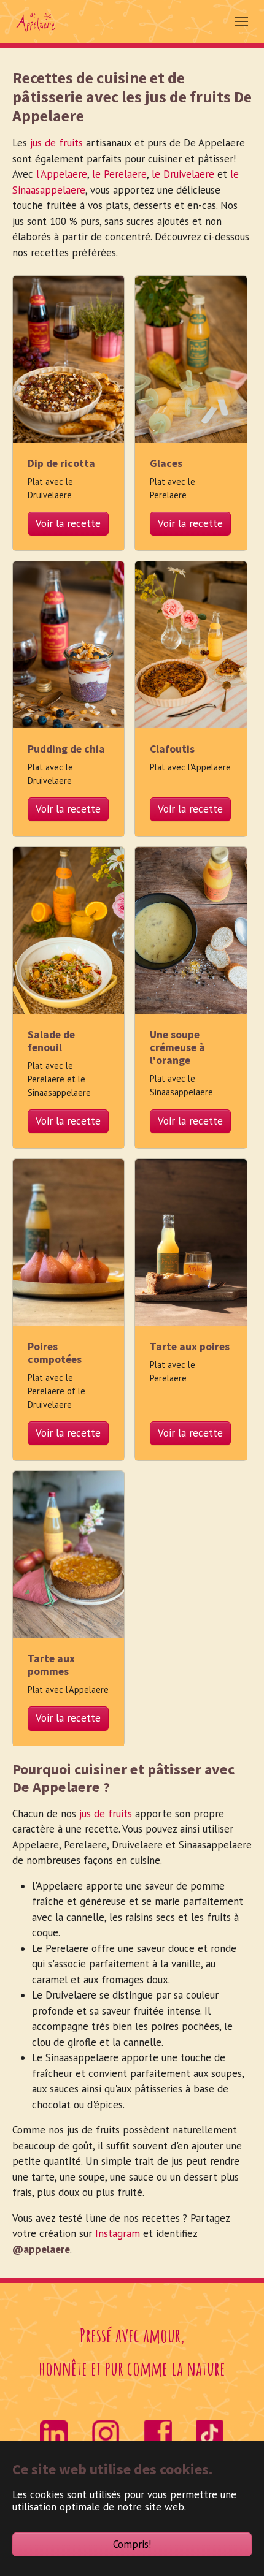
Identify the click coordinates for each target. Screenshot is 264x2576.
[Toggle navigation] (241, 21)
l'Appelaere (62, 174)
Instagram (118, 2233)
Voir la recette (68, 523)
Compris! (132, 2544)
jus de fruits (56, 143)
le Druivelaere (183, 174)
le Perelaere (119, 174)
